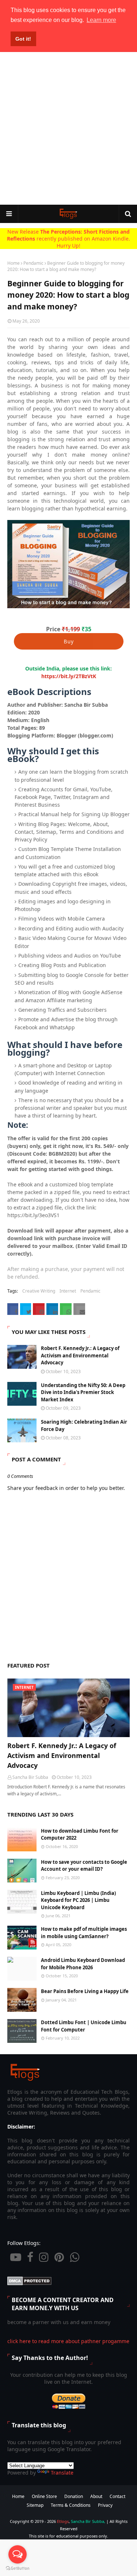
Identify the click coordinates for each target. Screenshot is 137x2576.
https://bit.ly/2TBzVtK (69, 676)
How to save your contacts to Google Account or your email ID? (84, 1866)
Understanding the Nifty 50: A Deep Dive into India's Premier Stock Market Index (83, 1392)
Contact (117, 2496)
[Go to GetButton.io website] (18, 2568)
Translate (62, 2473)
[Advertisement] (68, 128)
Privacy (105, 2505)
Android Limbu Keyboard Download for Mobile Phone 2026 (83, 1964)
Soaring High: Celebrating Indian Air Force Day (84, 1425)
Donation (74, 2496)
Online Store (44, 2496)
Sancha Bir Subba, (88, 2521)
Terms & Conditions (71, 2505)
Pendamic (33, 263)
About (96, 2496)
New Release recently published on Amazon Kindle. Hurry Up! (68, 239)
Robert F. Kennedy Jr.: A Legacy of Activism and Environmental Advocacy (80, 1355)
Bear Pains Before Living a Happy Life (85, 1991)
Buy (69, 641)
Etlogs (63, 2521)
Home (14, 263)
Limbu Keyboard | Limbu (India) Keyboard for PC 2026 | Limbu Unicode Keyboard (78, 1900)
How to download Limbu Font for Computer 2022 (80, 1835)
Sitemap (35, 2505)
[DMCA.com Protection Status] (29, 2283)
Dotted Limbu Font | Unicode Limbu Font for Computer (84, 2026)
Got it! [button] (23, 39)
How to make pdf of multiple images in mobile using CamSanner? (84, 1933)
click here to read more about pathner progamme (68, 2341)
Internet (68, 1291)
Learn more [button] (101, 20)
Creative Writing (39, 1291)
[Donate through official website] (69, 2408)
